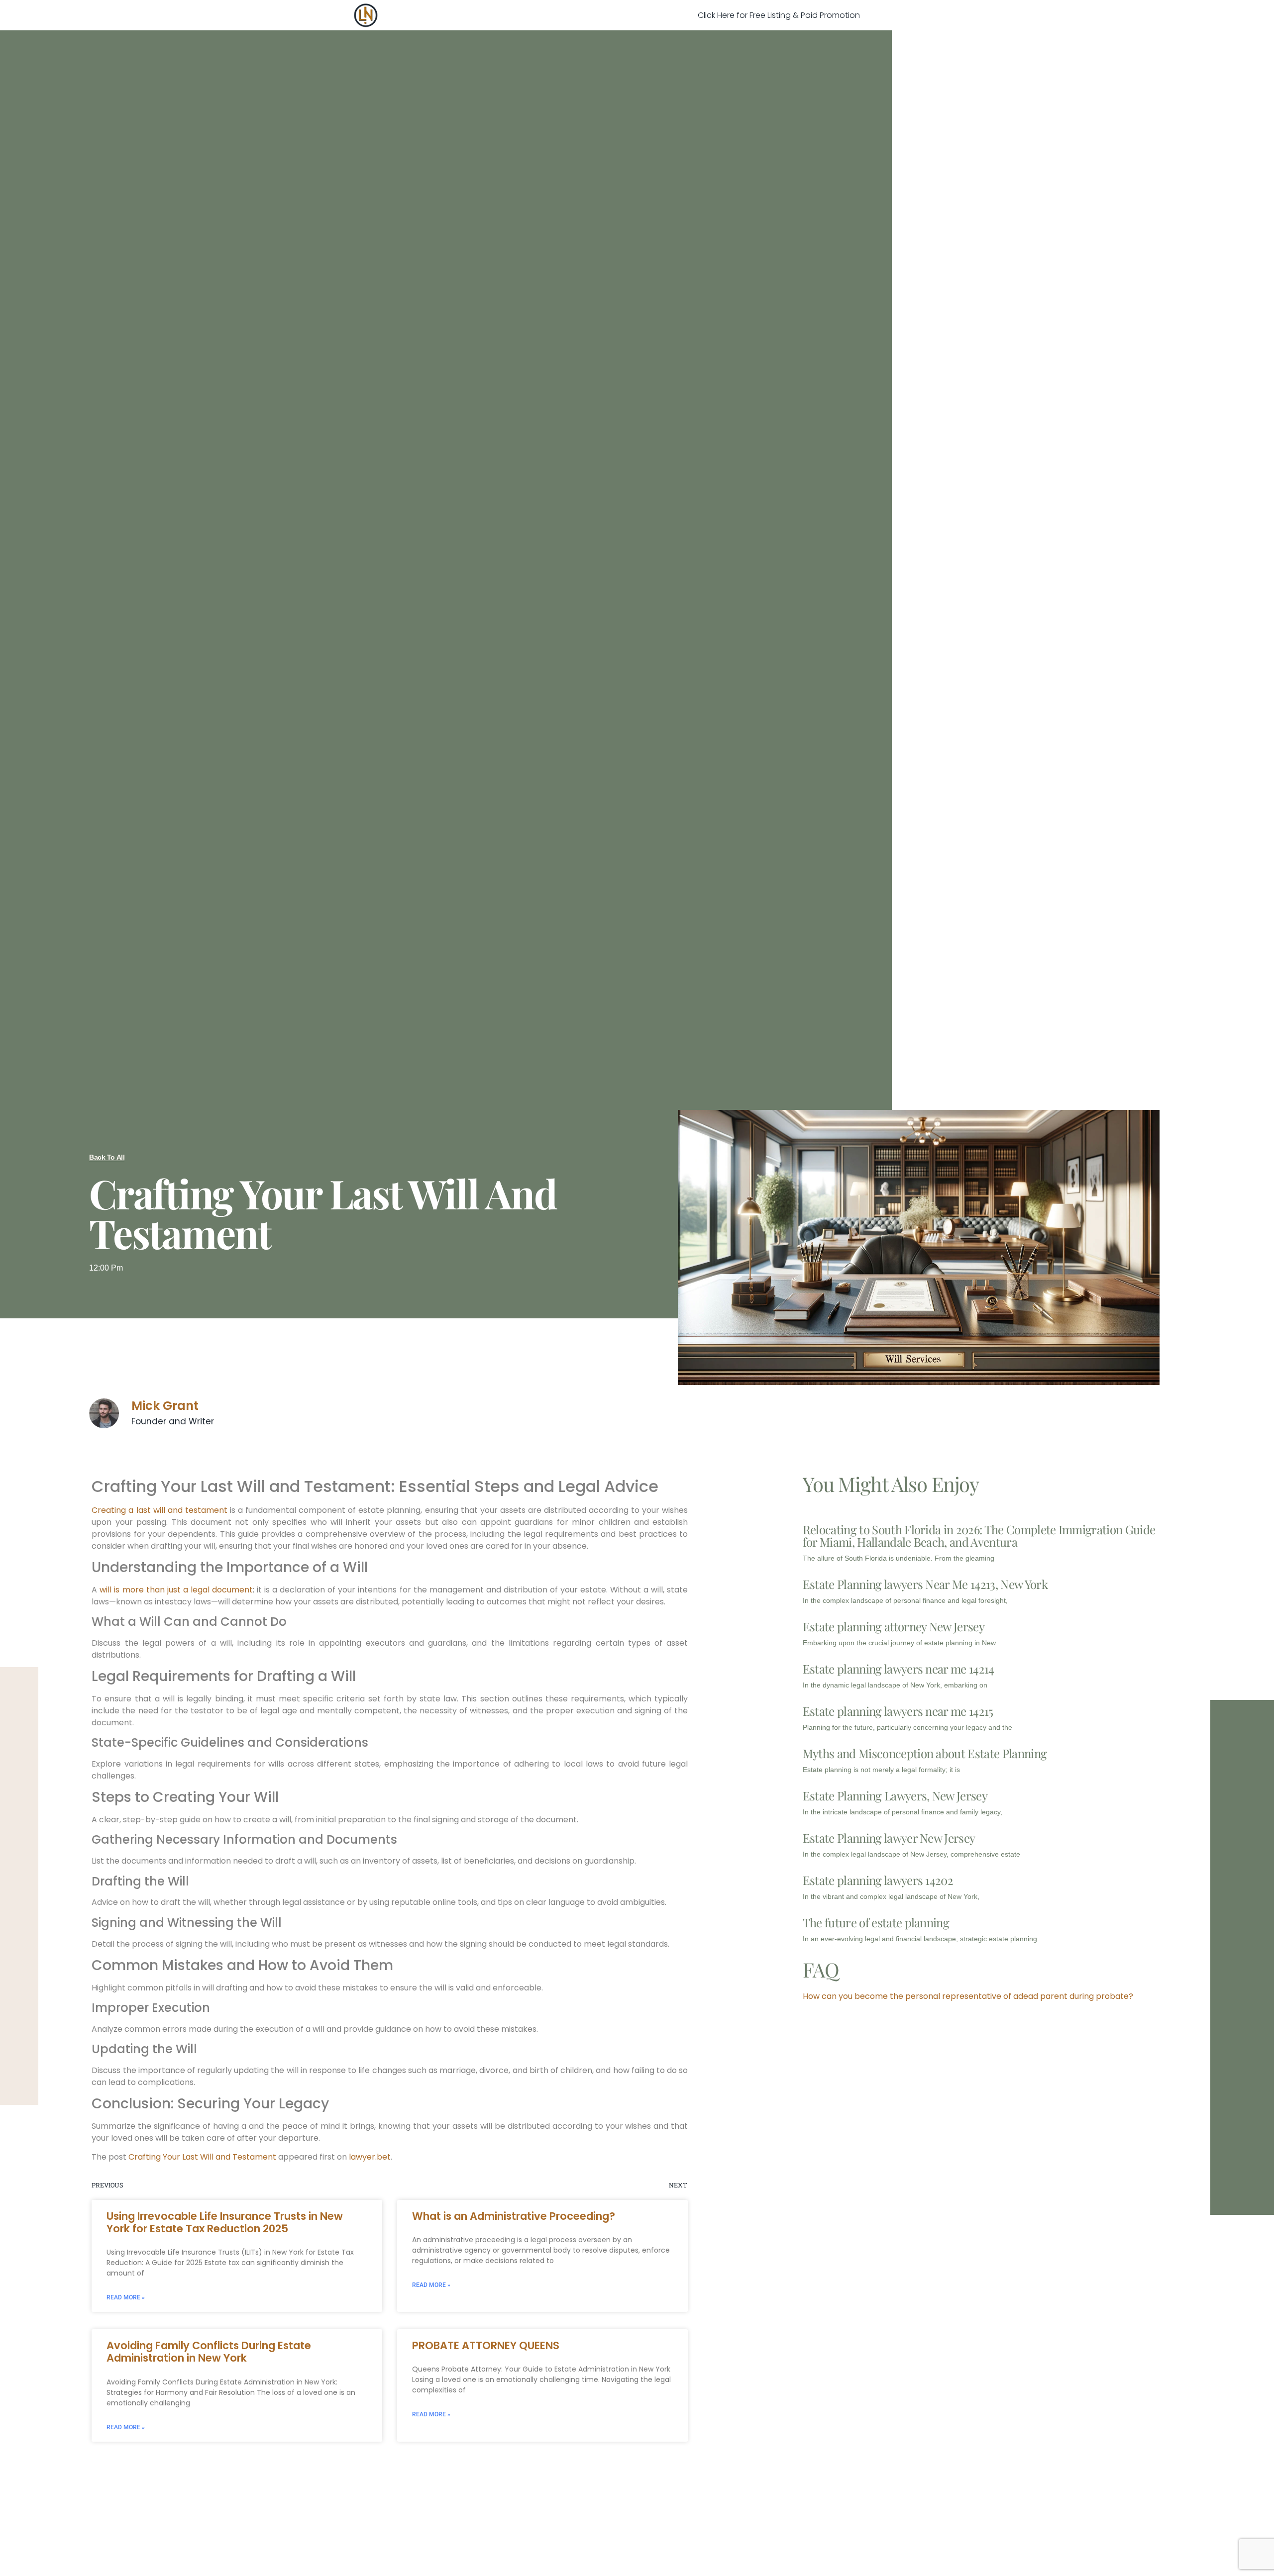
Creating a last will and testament (159, 1510)
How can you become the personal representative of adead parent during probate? (968, 1996)
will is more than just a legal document (176, 1590)
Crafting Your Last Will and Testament (202, 2157)
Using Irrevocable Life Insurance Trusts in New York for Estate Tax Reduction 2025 (225, 2222)
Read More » (126, 2297)
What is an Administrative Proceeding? (514, 2216)
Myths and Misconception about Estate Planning (925, 1753)
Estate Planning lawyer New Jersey (889, 1838)
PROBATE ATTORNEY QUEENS (486, 2345)
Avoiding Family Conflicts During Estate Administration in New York (209, 2352)
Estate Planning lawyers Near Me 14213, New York (925, 1584)
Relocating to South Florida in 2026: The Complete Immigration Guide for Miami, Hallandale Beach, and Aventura (979, 1536)
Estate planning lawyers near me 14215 (898, 1711)
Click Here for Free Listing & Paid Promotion (779, 15)
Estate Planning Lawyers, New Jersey (895, 1795)
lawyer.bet (370, 2157)
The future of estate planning (876, 1922)
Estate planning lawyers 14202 (878, 1880)
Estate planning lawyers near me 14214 (899, 1669)
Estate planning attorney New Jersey (894, 1626)
